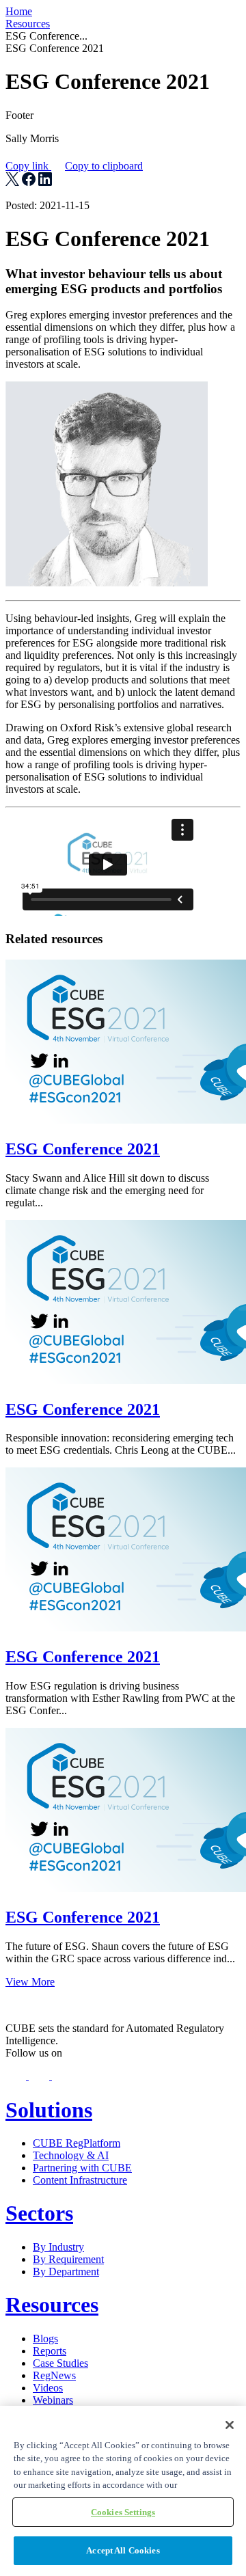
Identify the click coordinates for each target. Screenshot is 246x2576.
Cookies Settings (123, 2512)
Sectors (39, 2213)
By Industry (58, 2247)
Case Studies (60, 2363)
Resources (28, 24)
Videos (48, 2388)
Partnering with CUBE (82, 2168)
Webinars (53, 2400)
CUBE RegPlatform (77, 2143)
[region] (123, 2491)
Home (19, 11)
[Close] (230, 2425)
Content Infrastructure (80, 2180)
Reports (50, 2351)
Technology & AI (71, 2155)
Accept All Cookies (123, 2550)
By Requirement (68, 2259)
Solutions (49, 2110)
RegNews (54, 2375)
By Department (66, 2272)
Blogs (45, 2338)
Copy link (74, 166)
